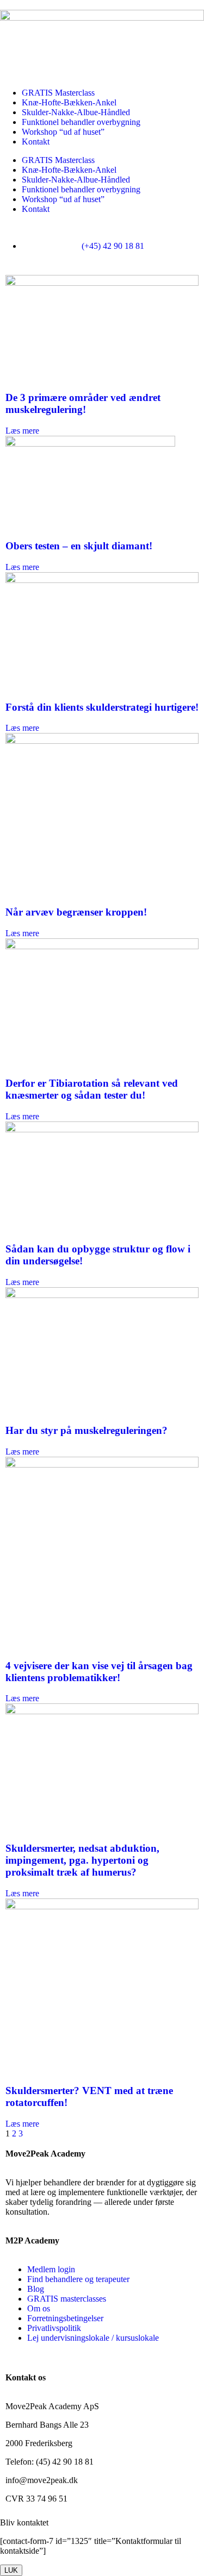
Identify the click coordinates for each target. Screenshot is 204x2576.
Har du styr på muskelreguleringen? (86, 1430)
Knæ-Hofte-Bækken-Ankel (69, 102)
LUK (11, 2570)
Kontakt (36, 142)
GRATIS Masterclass (58, 93)
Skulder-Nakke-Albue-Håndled (76, 112)
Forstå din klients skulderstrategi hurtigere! (102, 707)
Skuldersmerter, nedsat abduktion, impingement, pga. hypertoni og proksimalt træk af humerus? (82, 1860)
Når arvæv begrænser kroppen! (76, 912)
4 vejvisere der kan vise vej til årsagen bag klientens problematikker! (99, 1672)
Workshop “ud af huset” (63, 132)
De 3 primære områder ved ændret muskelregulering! (83, 403)
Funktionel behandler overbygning (81, 122)
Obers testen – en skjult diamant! (79, 546)
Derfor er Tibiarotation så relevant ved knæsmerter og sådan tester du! (92, 1089)
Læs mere (22, 431)
